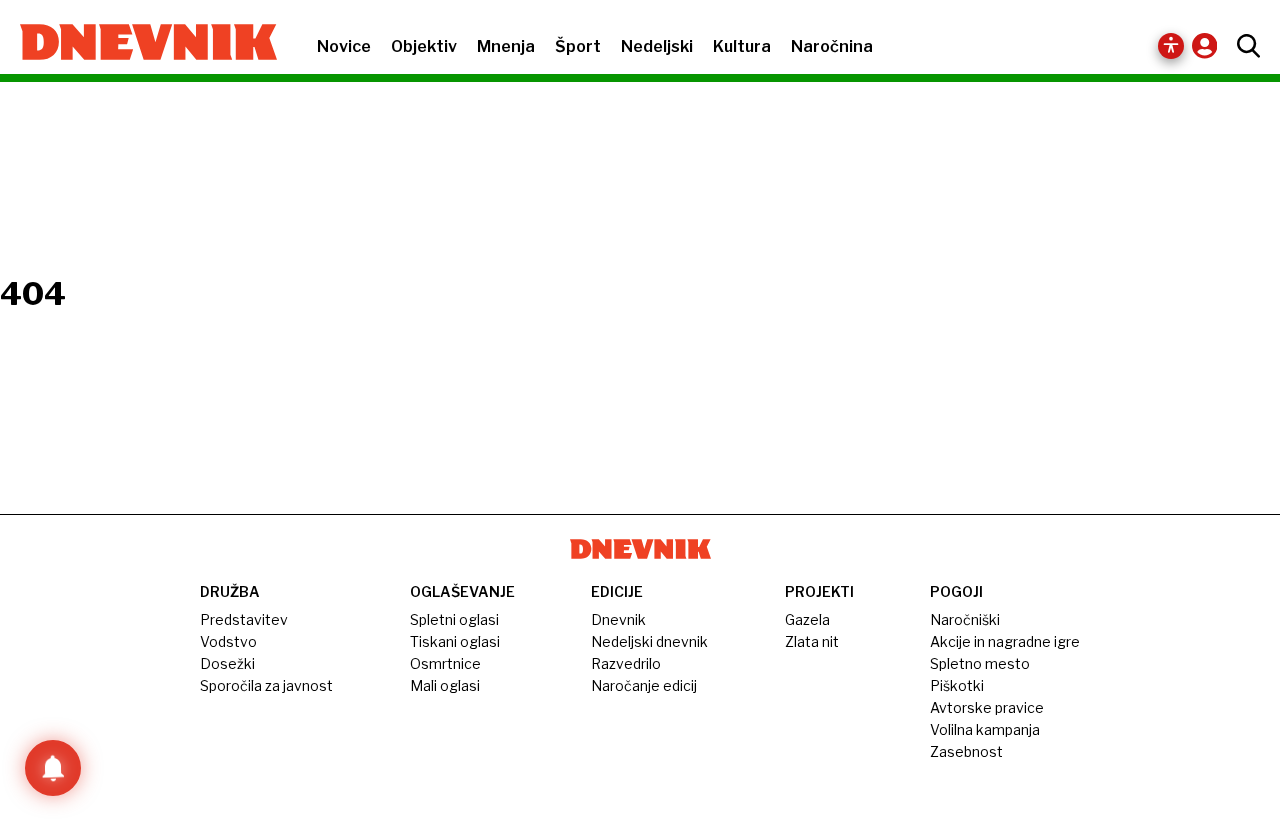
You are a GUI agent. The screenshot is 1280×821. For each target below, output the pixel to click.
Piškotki (957, 685)
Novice (344, 46)
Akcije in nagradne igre (1005, 641)
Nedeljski (657, 46)
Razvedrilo (626, 663)
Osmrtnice (445, 663)
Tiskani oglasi (455, 641)
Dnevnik (618, 619)
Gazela (807, 619)
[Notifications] (53, 768)
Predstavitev (244, 619)
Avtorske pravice (987, 707)
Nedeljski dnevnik (649, 641)
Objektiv (424, 46)
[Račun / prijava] (1209, 45)
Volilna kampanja (985, 729)
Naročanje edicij (644, 685)
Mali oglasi (445, 685)
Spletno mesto (980, 663)
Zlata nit (812, 641)
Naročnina (832, 46)
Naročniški (965, 619)
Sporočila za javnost (266, 685)
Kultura (742, 46)
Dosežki (227, 663)
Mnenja (506, 46)
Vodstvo (228, 641)
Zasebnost (966, 751)
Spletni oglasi (454, 619)
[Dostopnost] (1171, 46)
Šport (578, 46)
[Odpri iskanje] (1243, 46)
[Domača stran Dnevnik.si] (138, 44)
